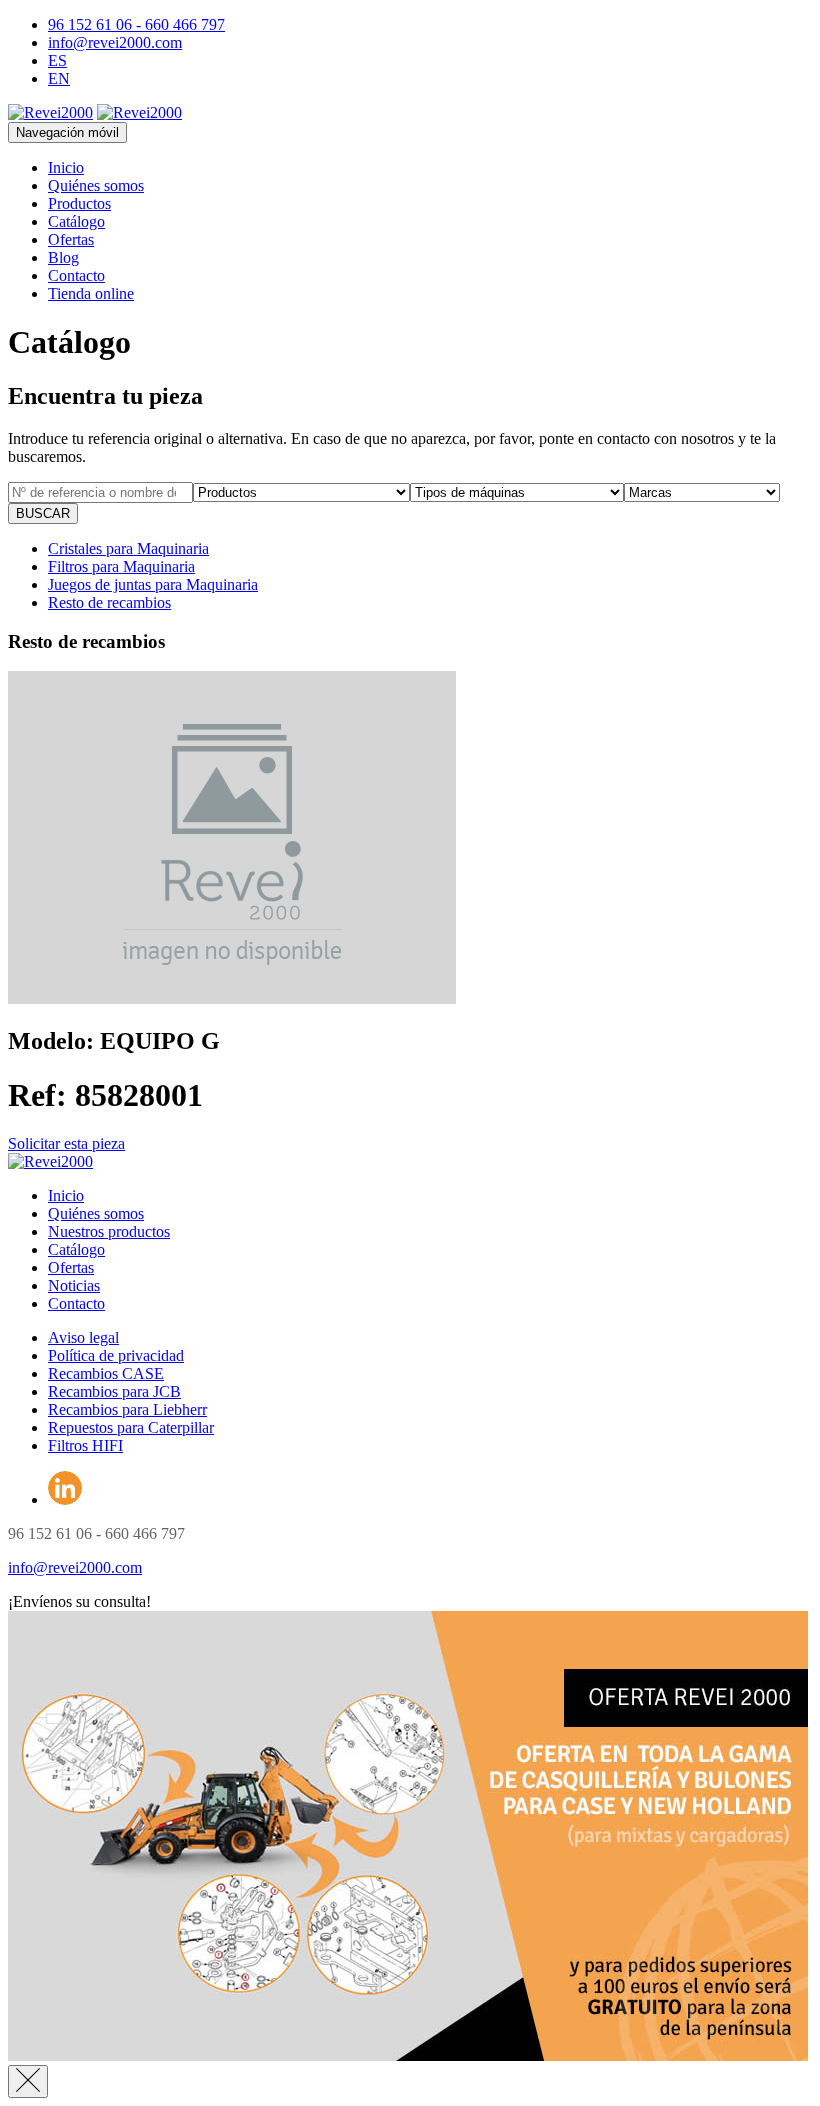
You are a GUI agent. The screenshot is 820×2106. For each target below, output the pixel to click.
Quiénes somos (96, 185)
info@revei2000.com (115, 42)
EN (59, 78)
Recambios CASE (106, 1373)
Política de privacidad (116, 1355)
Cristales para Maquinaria (128, 548)
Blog (63, 257)
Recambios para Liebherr (127, 1409)
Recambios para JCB (114, 1391)
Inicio (66, 167)
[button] (79, 1601)
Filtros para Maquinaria (121, 566)
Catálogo (76, 221)
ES (57, 60)
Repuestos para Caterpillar (131, 1427)
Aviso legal (83, 1337)
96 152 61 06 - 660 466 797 (136, 24)
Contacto (76, 275)
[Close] (28, 2081)
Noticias (74, 1285)
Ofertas (71, 239)
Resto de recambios (109, 602)
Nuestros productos (109, 1231)
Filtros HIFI (85, 1445)
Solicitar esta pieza (66, 1143)
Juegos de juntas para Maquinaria (153, 584)
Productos (79, 203)
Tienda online (91, 293)
